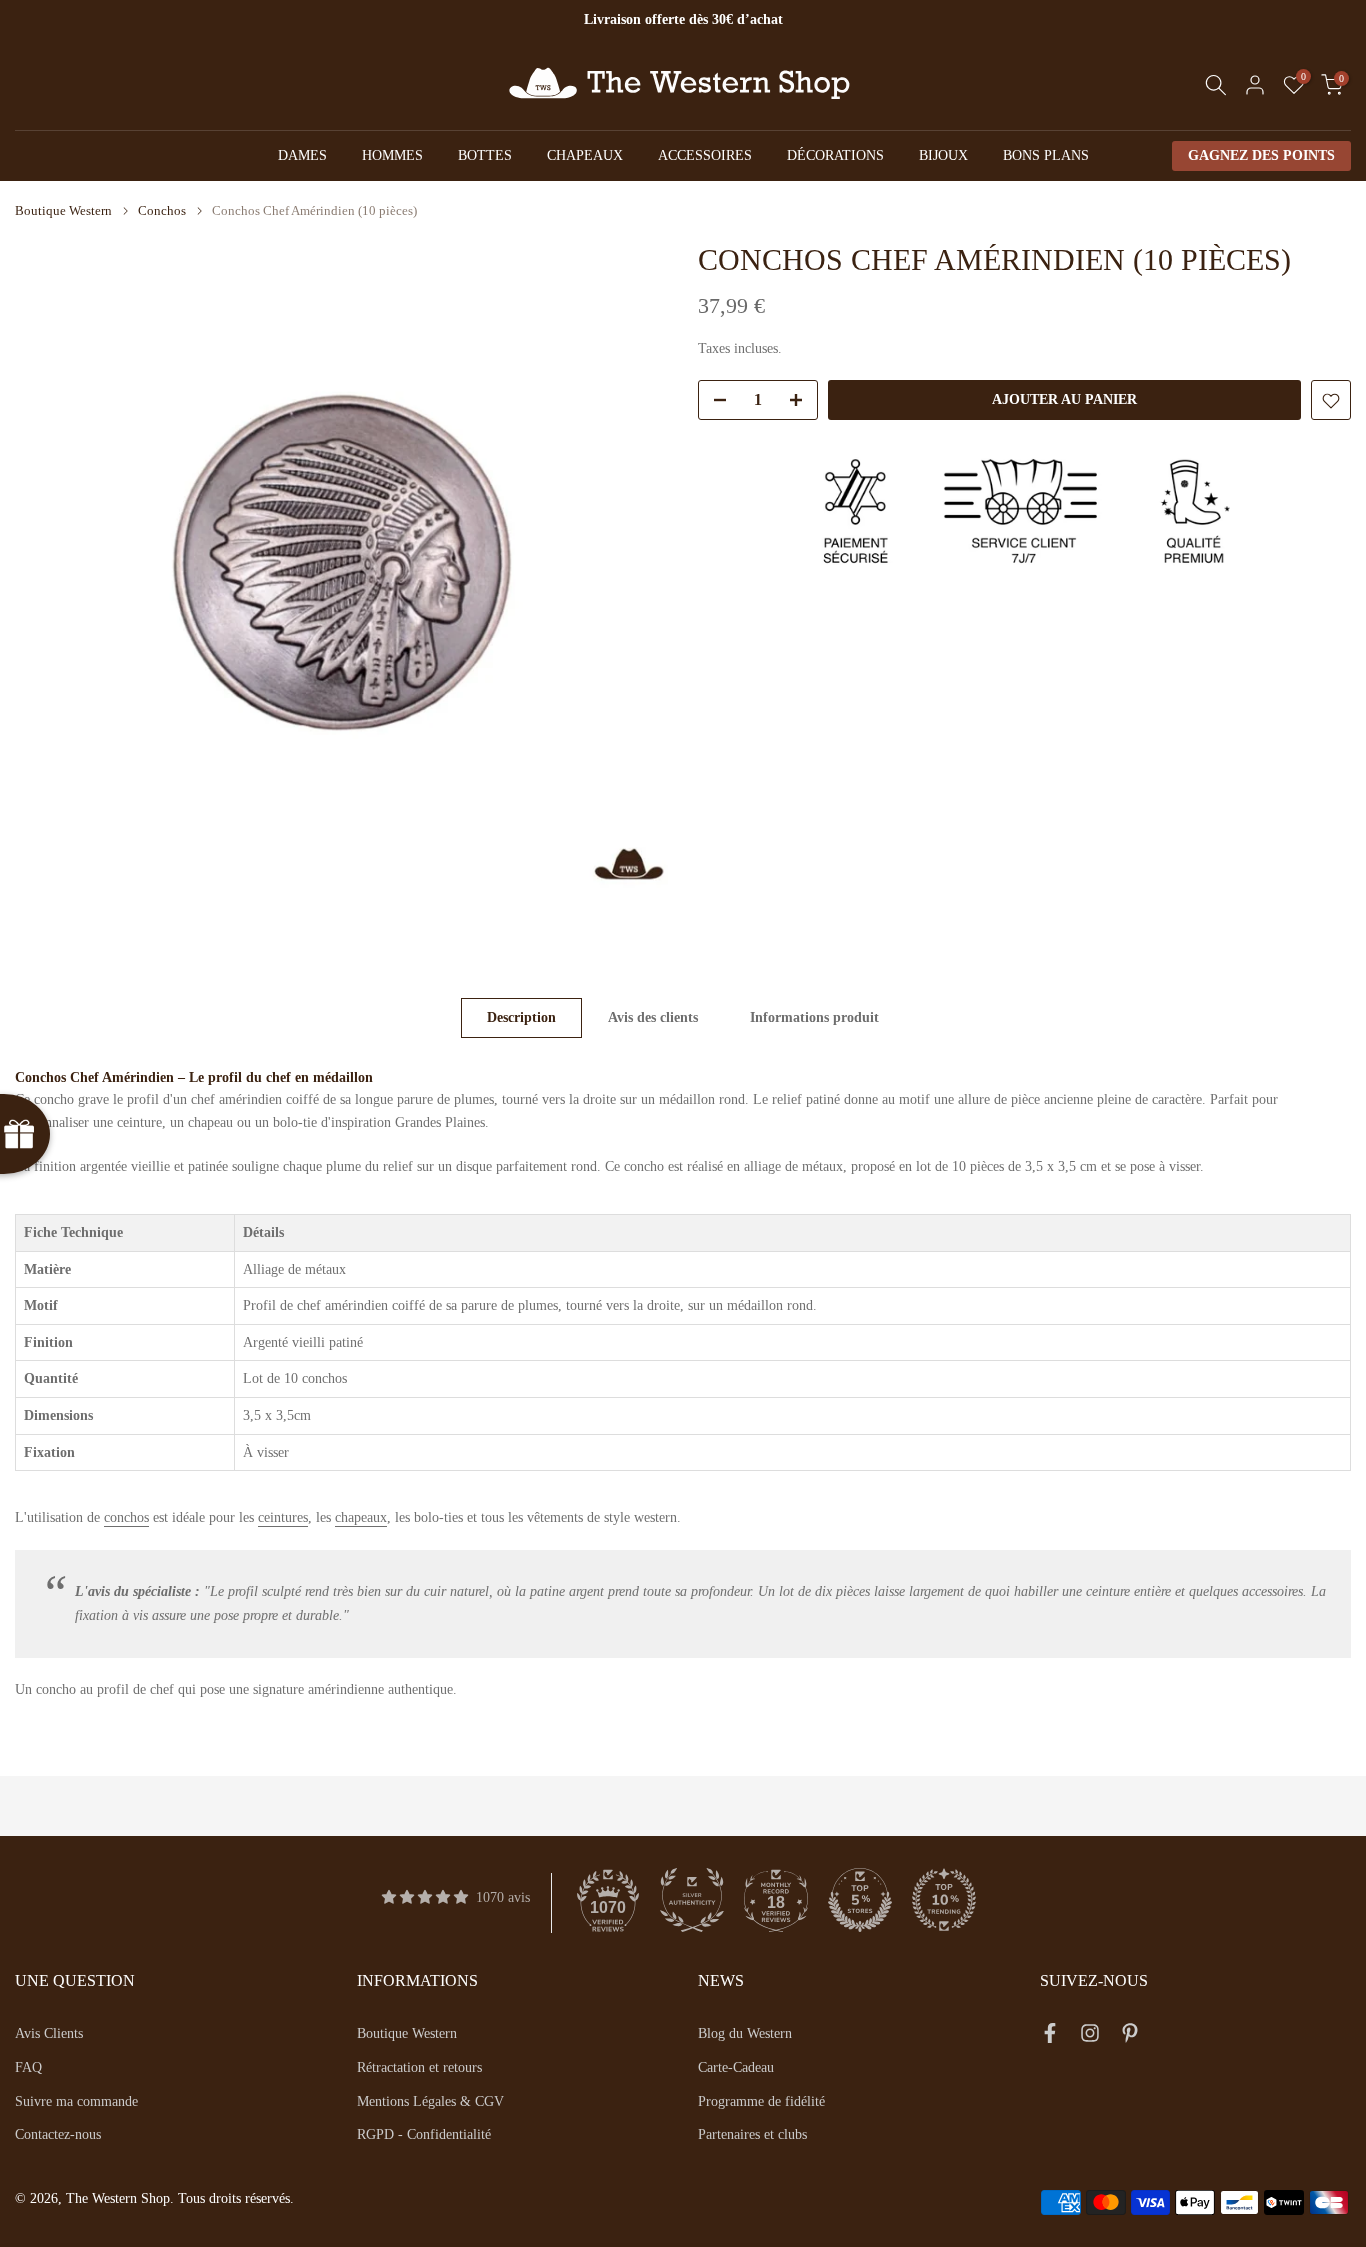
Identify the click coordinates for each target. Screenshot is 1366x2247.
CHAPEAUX (585, 155)
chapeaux (361, 1517)
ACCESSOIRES (705, 155)
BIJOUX (943, 155)
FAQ (28, 2067)
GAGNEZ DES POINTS (1261, 155)
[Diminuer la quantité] (714, 402)
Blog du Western (745, 2033)
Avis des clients (653, 1017)
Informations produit (814, 1017)
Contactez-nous (58, 2134)
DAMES (302, 155)
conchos (126, 1517)
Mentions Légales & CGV (430, 2101)
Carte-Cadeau (736, 2067)
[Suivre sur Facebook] (1050, 2037)
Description (521, 1017)
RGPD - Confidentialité (424, 2134)
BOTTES (485, 155)
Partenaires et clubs (752, 2134)
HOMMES (392, 155)
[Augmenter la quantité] (802, 402)
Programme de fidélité (761, 2101)
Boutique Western (63, 210)
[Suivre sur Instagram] (1090, 2037)
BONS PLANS (1046, 155)
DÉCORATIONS (835, 155)
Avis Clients (49, 2033)
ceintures (283, 1517)
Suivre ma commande (76, 2101)
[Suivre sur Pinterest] (1130, 2037)
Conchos (162, 210)
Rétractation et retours (419, 2067)
